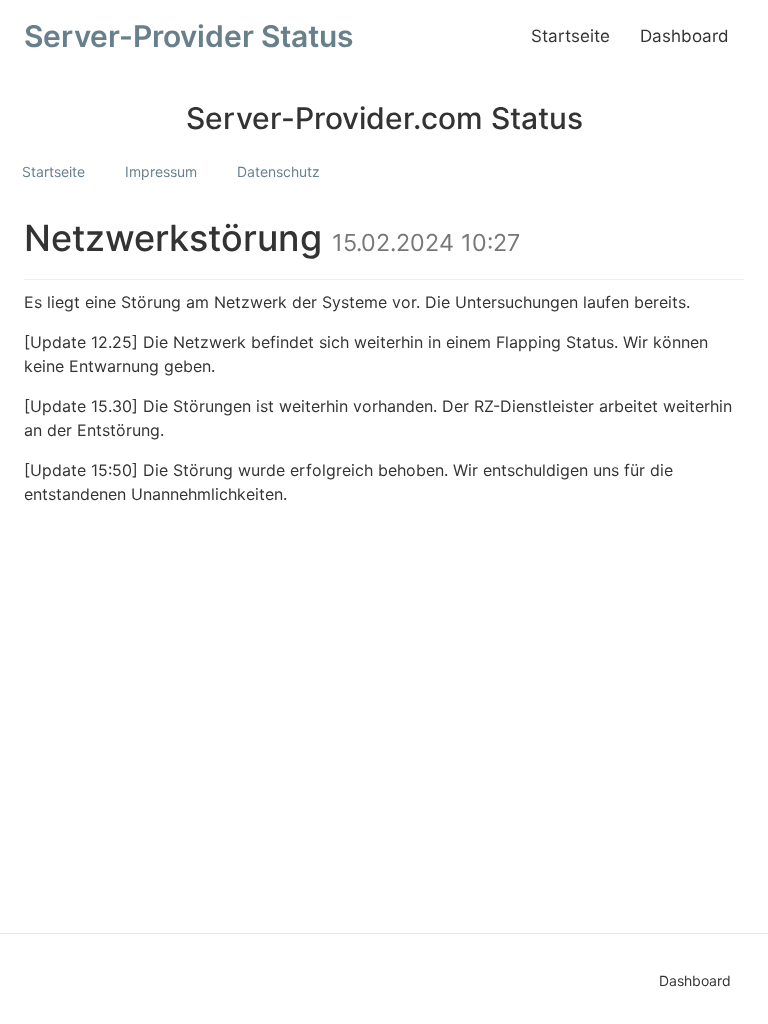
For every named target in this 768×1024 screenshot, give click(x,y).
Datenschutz (278, 171)
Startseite (570, 36)
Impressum (161, 171)
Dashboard (684, 36)
